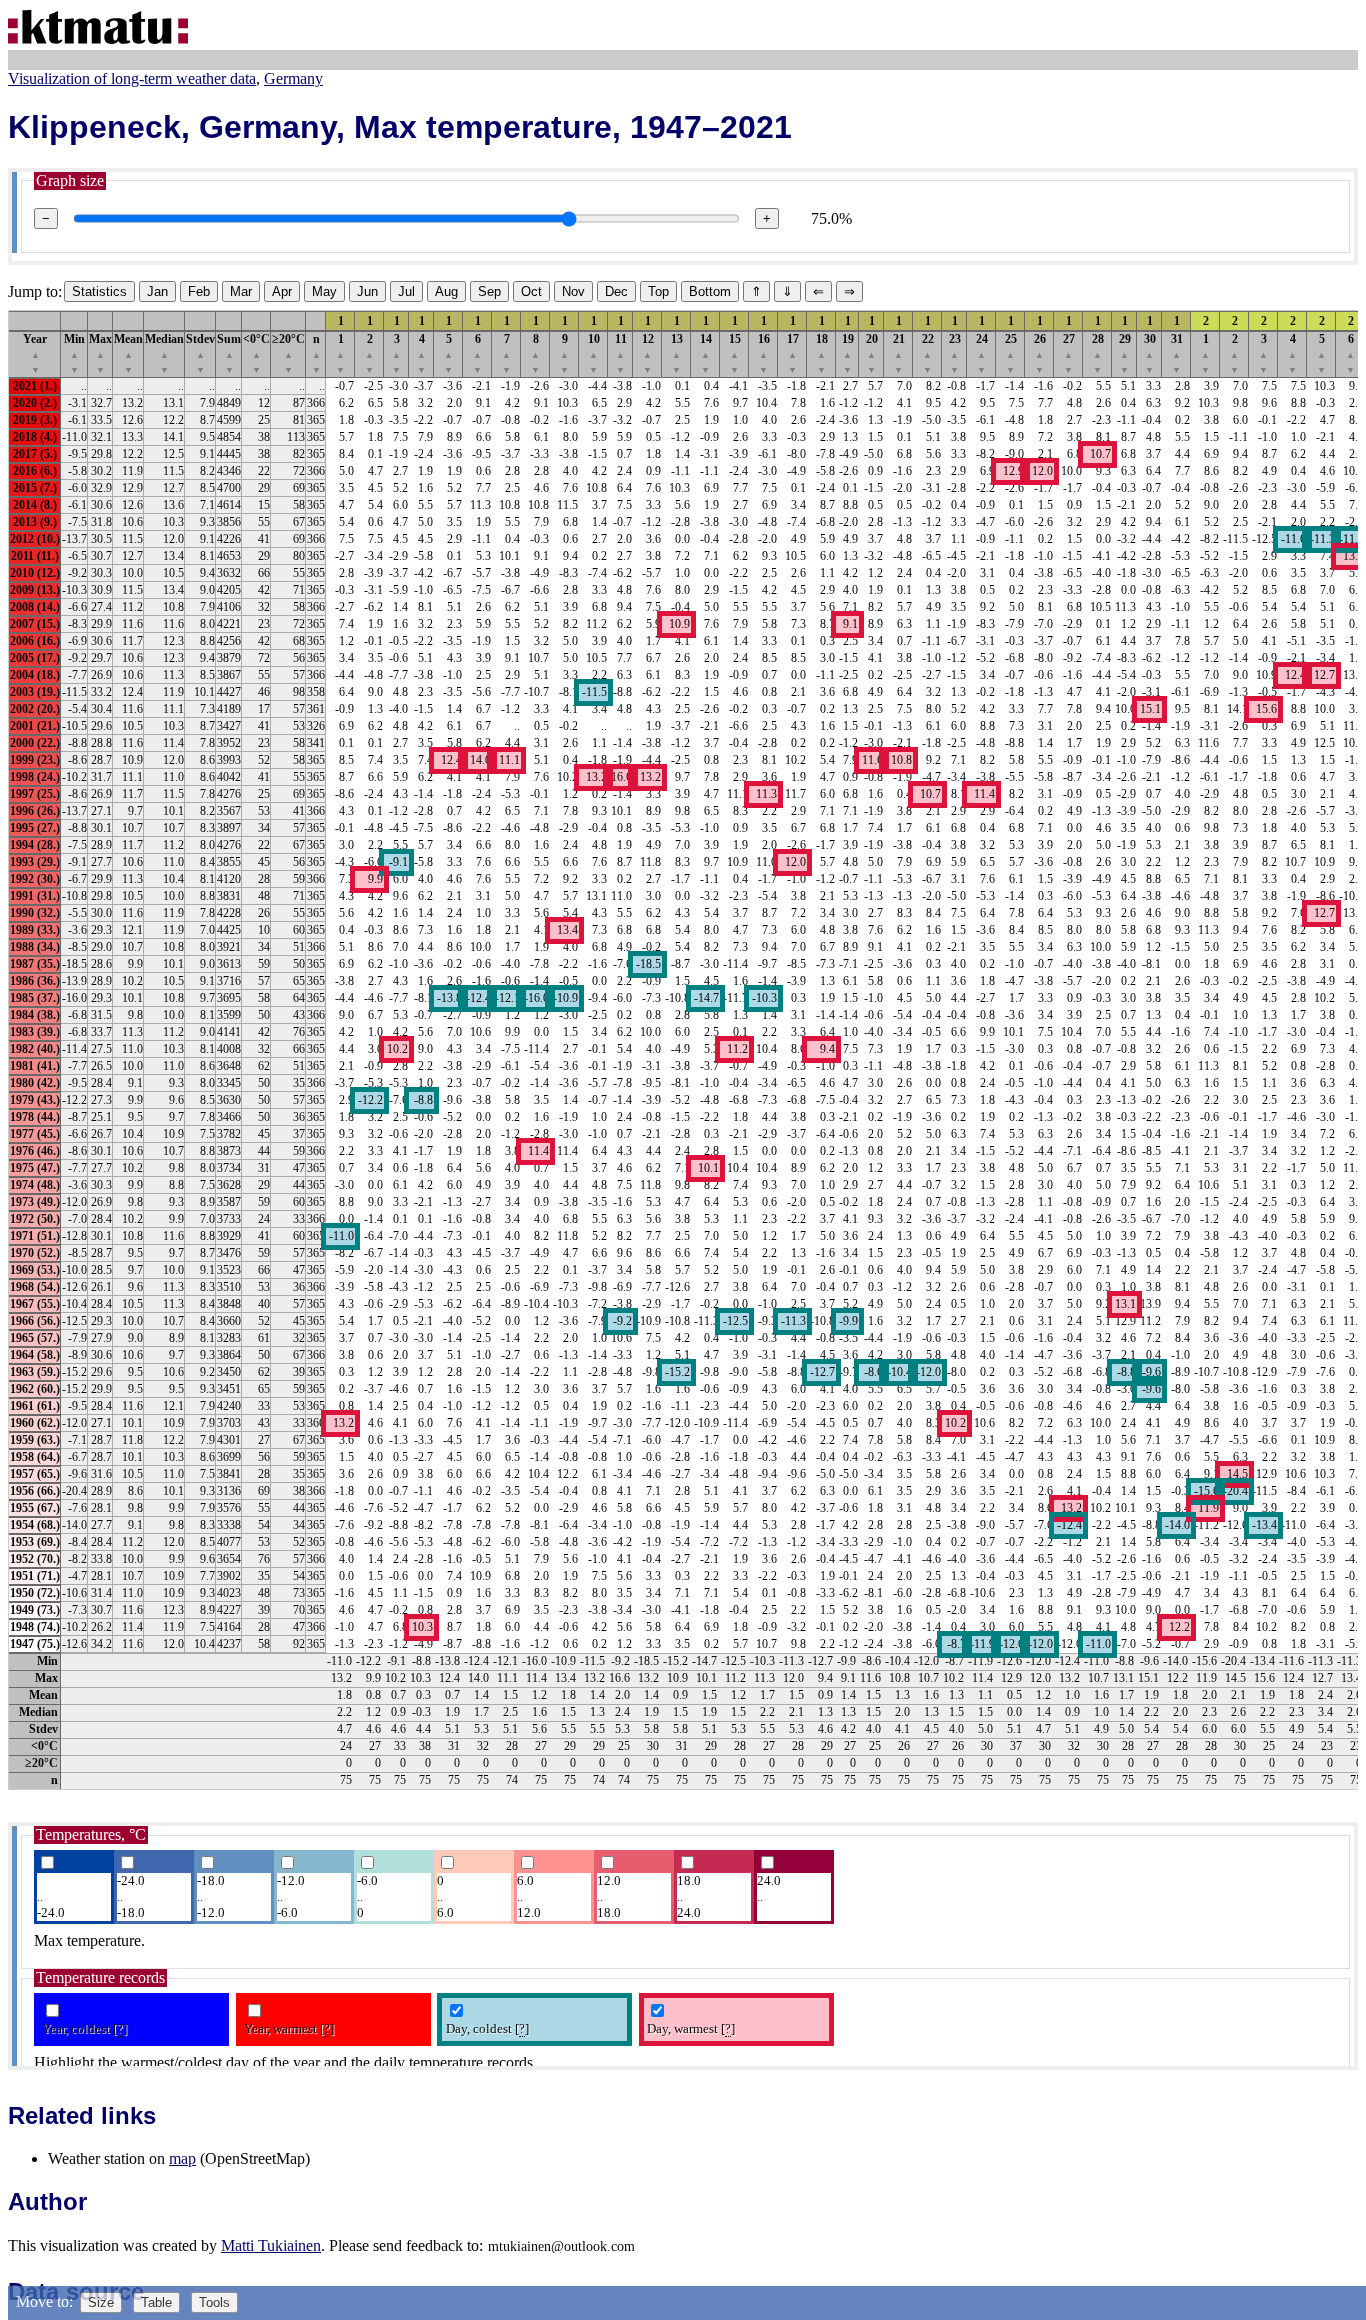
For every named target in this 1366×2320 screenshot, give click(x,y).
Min (74, 353)
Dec (616, 291)
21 (899, 353)
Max (100, 353)
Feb (199, 291)
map (182, 2158)
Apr (282, 291)
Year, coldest (84, 2028)
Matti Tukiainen (271, 2245)
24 (982, 353)
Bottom (710, 291)
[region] (683, 1050)
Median (164, 353)
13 (677, 353)
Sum (229, 353)
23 (955, 353)
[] (120, 2028)
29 (1125, 353)
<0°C (256, 353)
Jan (157, 291)
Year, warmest (289, 2028)
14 (706, 353)
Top (658, 291)
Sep (489, 291)
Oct (531, 291)
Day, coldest (487, 2028)
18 (822, 353)
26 (1040, 353)
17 (793, 353)
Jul (406, 291)
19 (848, 353)
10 (594, 353)
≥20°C (288, 353)
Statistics (99, 291)
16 (764, 353)
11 (621, 353)
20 (872, 353)
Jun (367, 291)
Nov (573, 291)
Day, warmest (691, 2028)
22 (928, 353)
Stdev (200, 353)
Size (101, 2302)
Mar (241, 291)
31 (1177, 353)
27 (1069, 353)
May (324, 291)
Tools (214, 2302)
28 (1098, 353)
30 (1150, 353)
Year (35, 353)
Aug (446, 291)
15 (735, 353)
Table (156, 2302)
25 (1011, 353)
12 (648, 353)
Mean (128, 353)
